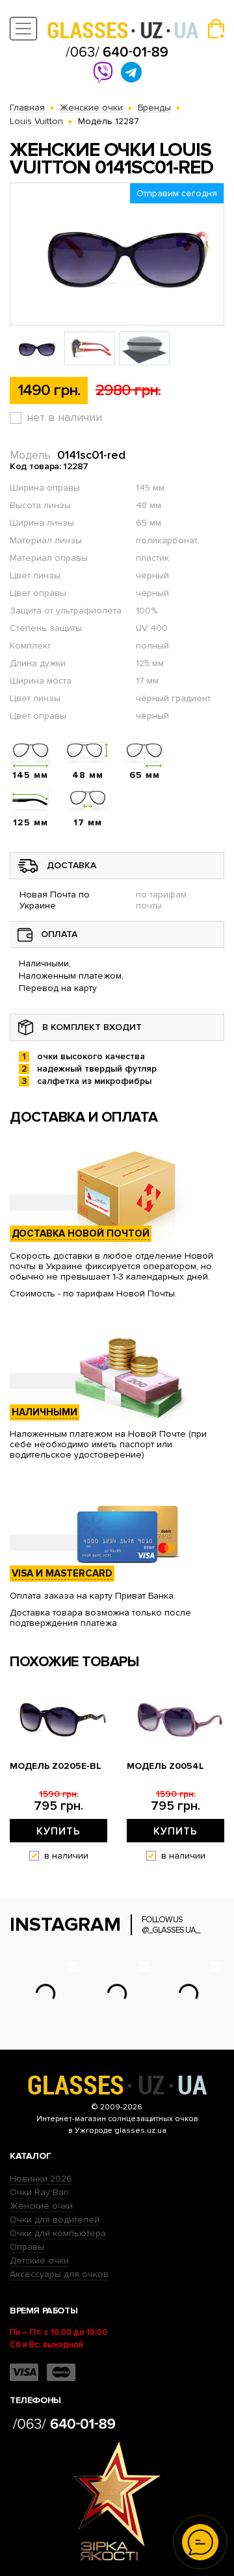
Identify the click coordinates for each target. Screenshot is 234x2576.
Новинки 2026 (41, 2179)
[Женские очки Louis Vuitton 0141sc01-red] (117, 254)
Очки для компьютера (58, 2233)
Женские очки (41, 2206)
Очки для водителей (55, 2220)
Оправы (27, 2247)
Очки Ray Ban (39, 2192)
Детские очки (39, 2260)
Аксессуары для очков (59, 2274)
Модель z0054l (165, 1766)
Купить (58, 1831)
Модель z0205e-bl (56, 1766)
